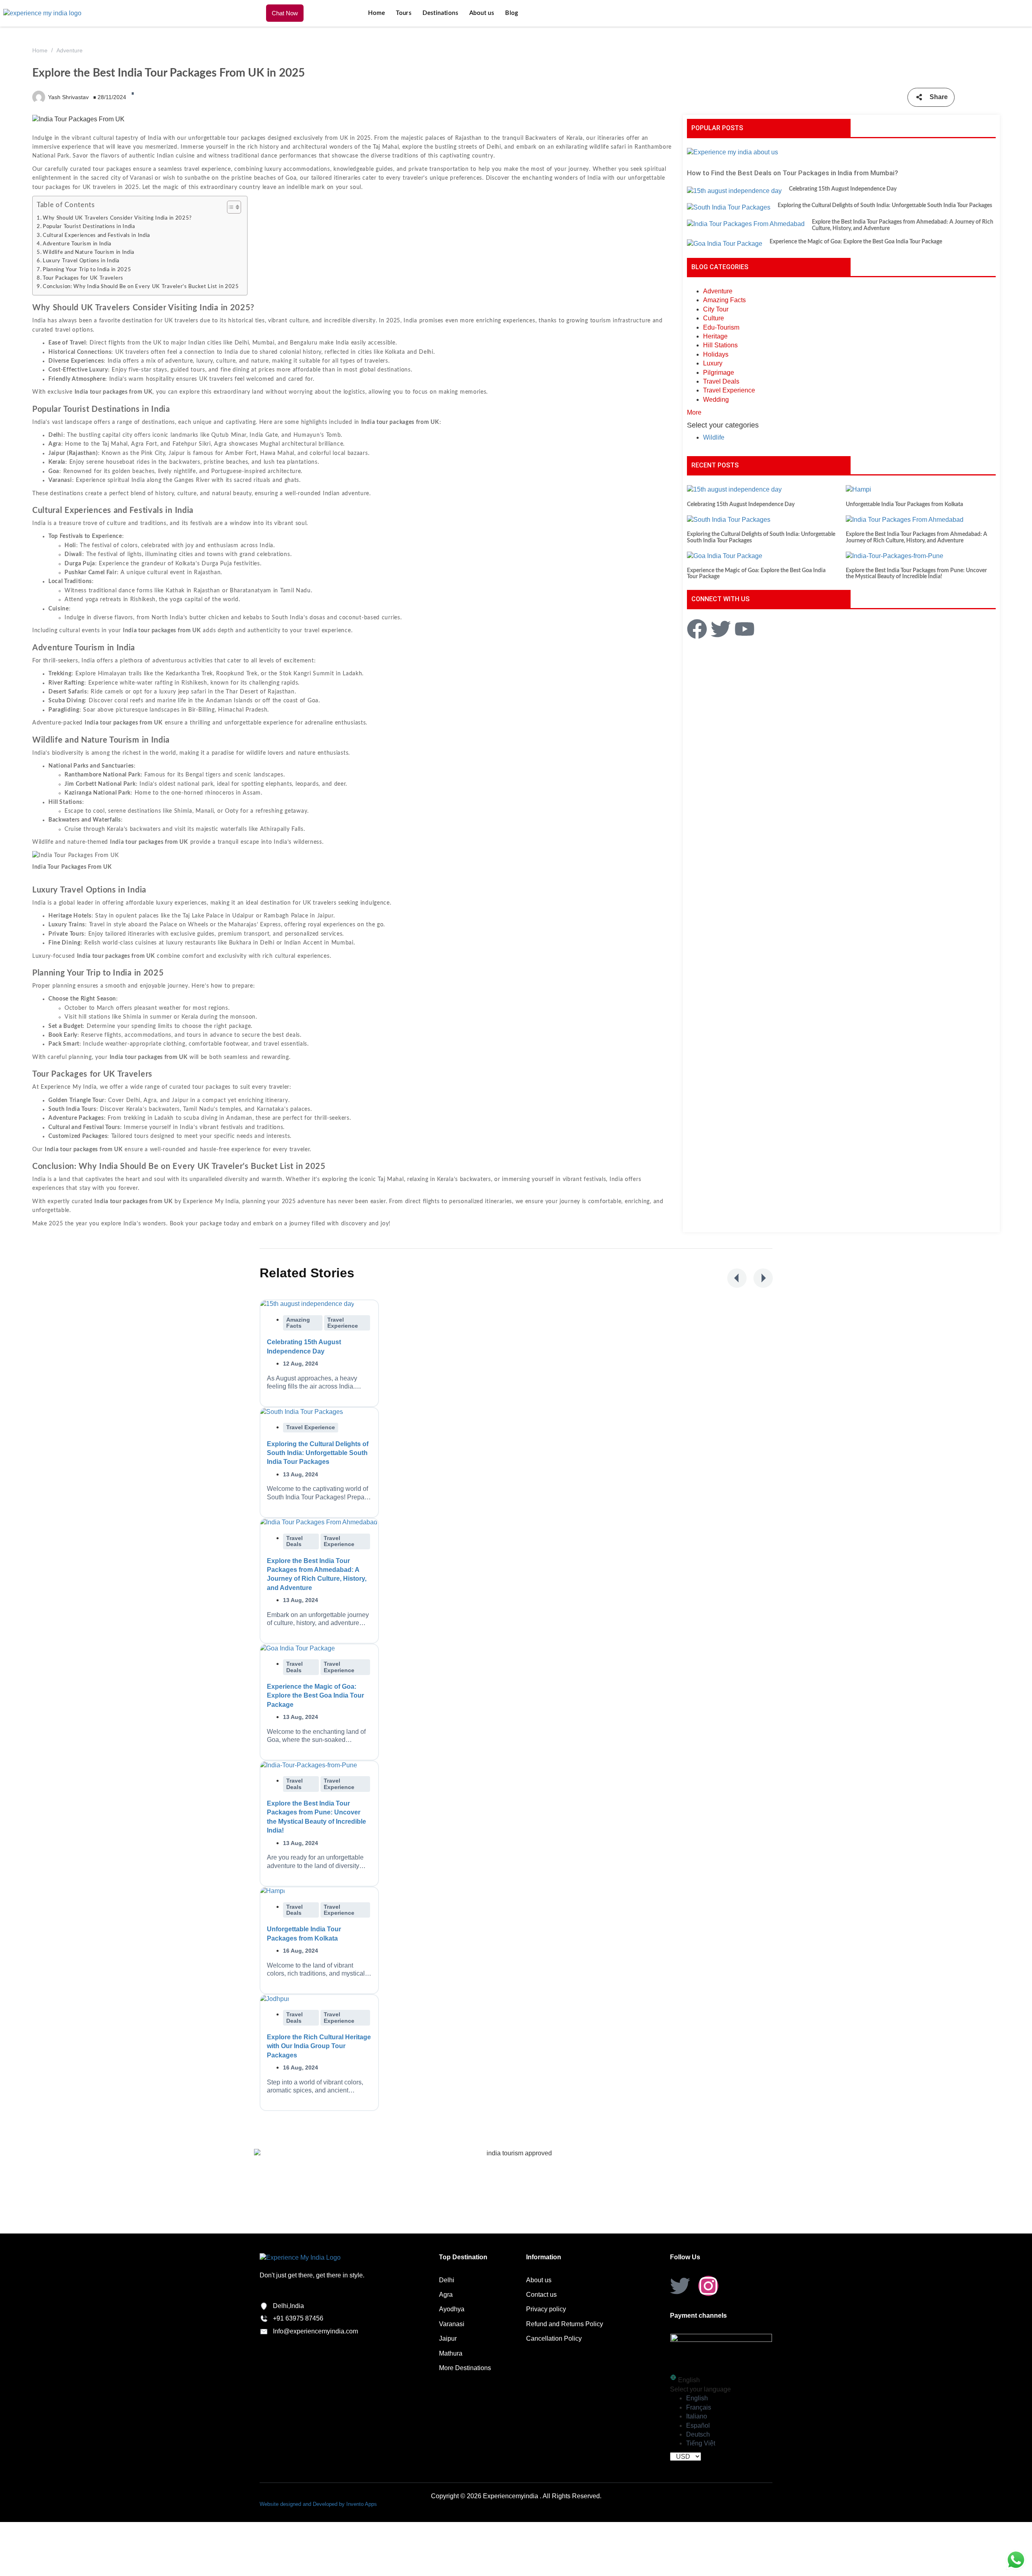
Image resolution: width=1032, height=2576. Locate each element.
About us (482, 13)
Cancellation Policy (554, 2338)
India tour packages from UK (116, 956)
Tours (404, 13)
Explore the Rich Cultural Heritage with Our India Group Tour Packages (319, 2046)
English (697, 2398)
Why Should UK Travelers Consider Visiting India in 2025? (117, 218)
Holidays (716, 354)
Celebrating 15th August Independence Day (843, 189)
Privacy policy (546, 2309)
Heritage (715, 336)
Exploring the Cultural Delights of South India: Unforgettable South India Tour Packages (885, 205)
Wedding (716, 400)
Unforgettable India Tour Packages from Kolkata (904, 504)
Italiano (697, 2416)
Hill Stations (720, 345)
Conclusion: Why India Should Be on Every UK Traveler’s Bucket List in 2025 (141, 286)
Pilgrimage (719, 373)
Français (699, 2407)
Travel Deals (721, 381)
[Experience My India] (42, 13)
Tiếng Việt (701, 2443)
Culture (714, 318)
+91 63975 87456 (298, 2318)
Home (377, 13)
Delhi (447, 2280)
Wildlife (714, 437)
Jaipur (448, 2338)
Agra (446, 2295)
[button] (737, 1278)
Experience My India (69, 1087)
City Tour (716, 309)
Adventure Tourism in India (77, 244)
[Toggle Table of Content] (230, 207)
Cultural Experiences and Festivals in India (96, 235)
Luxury (713, 363)
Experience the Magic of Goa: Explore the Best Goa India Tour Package (856, 242)
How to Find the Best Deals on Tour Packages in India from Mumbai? (793, 173)
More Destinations (465, 2368)
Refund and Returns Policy (565, 2324)
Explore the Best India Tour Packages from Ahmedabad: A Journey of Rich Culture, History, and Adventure (903, 225)
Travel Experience (729, 390)
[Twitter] (680, 2286)
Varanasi (452, 2324)
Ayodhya (452, 2309)
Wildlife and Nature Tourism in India (88, 252)
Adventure (70, 50)
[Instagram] (708, 2286)
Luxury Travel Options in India (81, 261)
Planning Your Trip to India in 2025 (87, 270)
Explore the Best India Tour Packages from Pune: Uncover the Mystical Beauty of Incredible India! (916, 574)
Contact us (541, 2295)
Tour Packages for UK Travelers (83, 278)
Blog (512, 13)
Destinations (440, 13)
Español (698, 2426)
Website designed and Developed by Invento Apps (318, 2504)
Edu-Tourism (721, 327)
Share (939, 97)
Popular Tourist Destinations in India (89, 226)
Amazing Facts (724, 300)
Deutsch (698, 2434)
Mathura (451, 2353)
